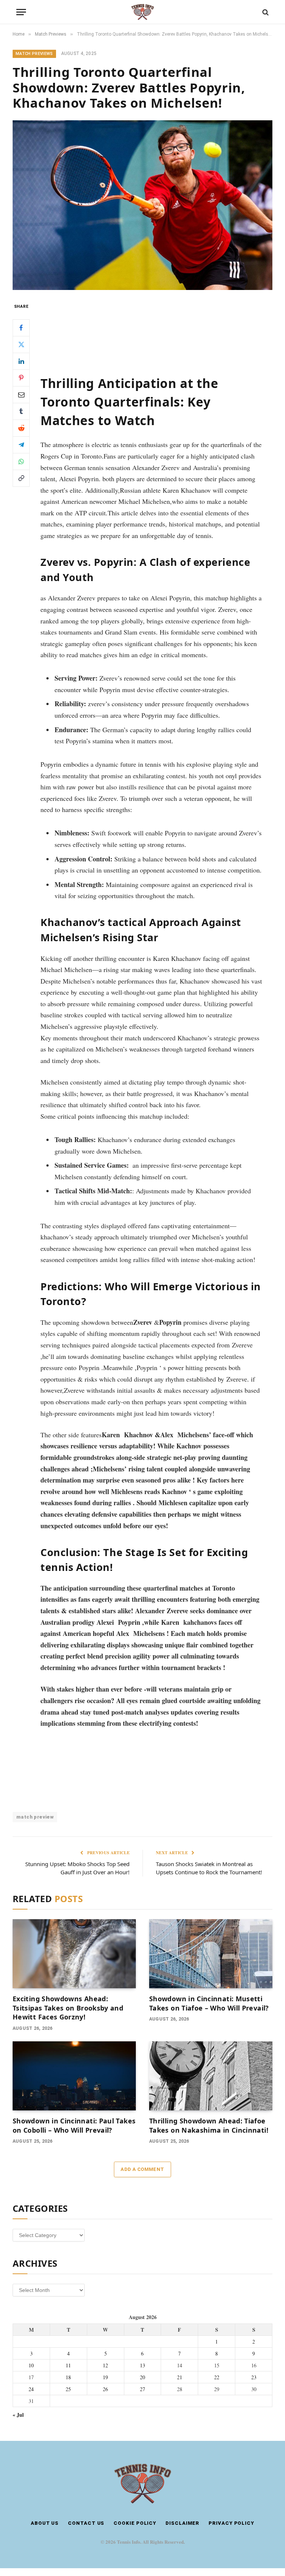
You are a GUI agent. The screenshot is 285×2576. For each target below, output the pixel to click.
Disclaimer (182, 2523)
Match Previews (34, 54)
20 (142, 2377)
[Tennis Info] (142, 12)
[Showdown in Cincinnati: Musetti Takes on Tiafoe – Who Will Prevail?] (211, 1954)
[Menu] (21, 12)
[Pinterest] (21, 378)
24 (31, 2389)
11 (68, 2365)
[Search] (265, 12)
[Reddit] (21, 428)
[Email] (21, 395)
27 (142, 2389)
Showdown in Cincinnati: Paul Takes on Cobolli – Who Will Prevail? (74, 2125)
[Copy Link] (21, 478)
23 (254, 2377)
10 (31, 2365)
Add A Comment (142, 2169)
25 (68, 2389)
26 (105, 2389)
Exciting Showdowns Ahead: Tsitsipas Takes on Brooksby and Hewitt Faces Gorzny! (68, 2008)
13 (142, 2365)
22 (217, 2377)
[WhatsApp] (21, 462)
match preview (35, 1817)
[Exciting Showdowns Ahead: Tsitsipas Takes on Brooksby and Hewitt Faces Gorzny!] (74, 1954)
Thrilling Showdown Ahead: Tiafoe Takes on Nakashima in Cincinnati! (209, 2125)
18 (68, 2377)
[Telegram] (21, 445)
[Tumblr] (21, 411)
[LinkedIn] (21, 361)
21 (180, 2377)
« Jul (18, 2415)
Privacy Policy (231, 2523)
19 (105, 2377)
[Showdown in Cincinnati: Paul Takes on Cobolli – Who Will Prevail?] (74, 2076)
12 (105, 2365)
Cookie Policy (135, 2523)
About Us (45, 2523)
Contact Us (86, 2523)
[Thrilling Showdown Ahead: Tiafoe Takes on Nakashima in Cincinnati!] (211, 2076)
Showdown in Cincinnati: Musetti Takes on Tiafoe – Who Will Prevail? (209, 2003)
